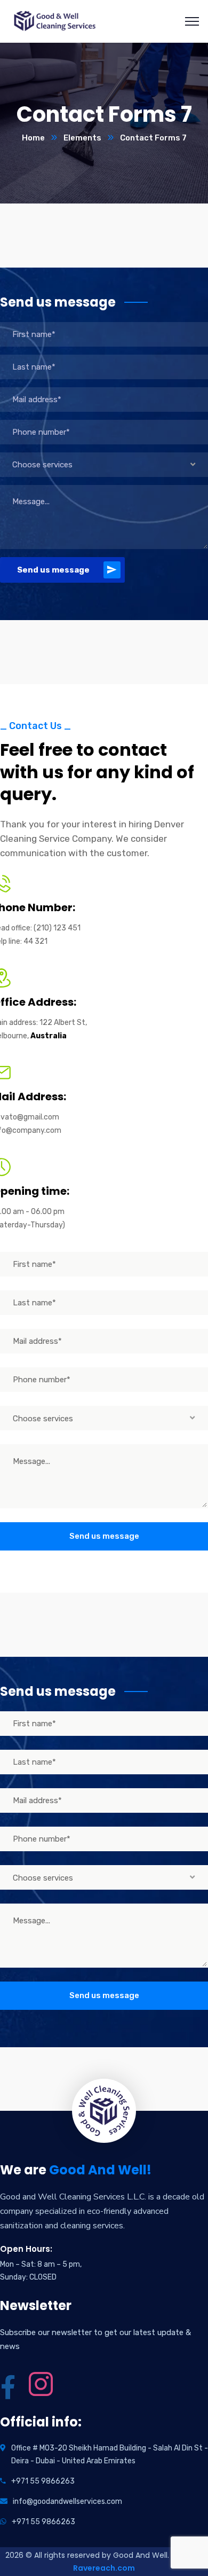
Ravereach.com (104, 2568)
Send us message (53, 570)
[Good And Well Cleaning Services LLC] (54, 21)
